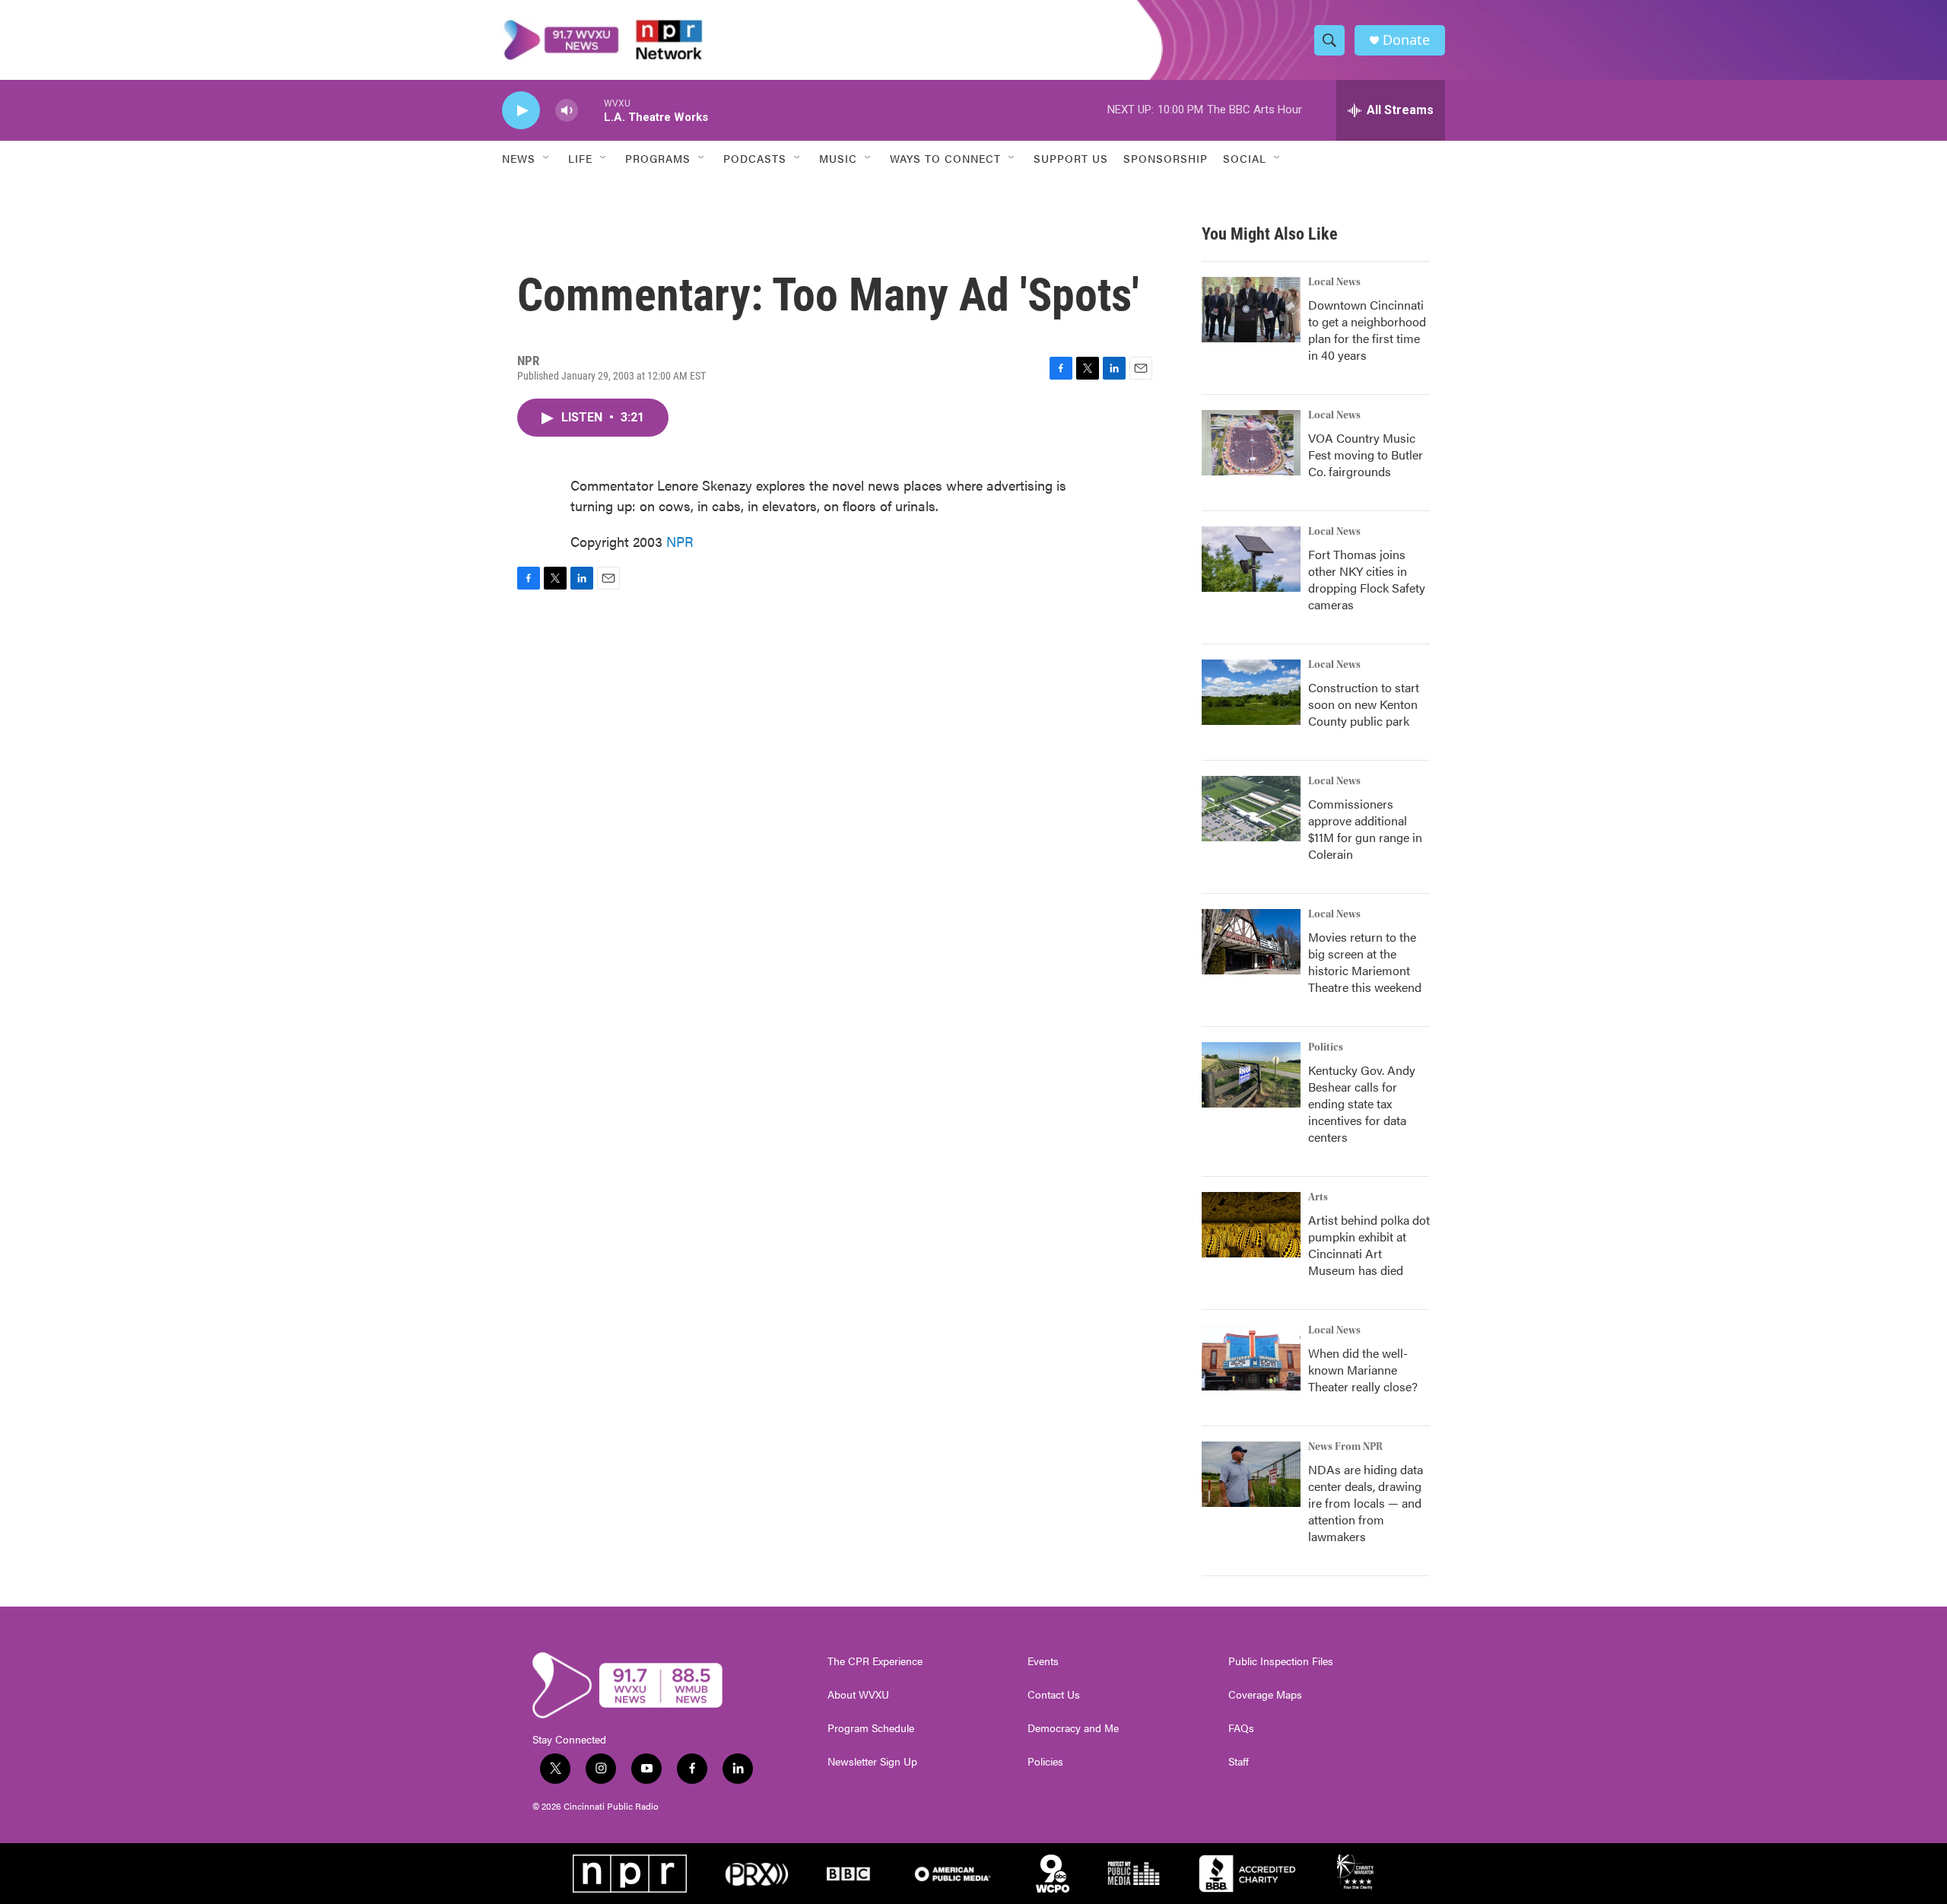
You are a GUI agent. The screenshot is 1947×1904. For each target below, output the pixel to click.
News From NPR (1345, 1447)
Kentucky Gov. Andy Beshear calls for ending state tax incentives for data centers (1362, 1103)
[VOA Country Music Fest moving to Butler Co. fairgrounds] (1251, 443)
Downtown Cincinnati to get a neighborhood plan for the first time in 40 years (1367, 330)
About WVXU (858, 1695)
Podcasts (755, 158)
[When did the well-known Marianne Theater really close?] (1251, 1358)
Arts (1318, 1197)
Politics (1326, 1047)
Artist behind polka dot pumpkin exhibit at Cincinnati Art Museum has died (1369, 1245)
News (519, 158)
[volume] (567, 111)
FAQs (1241, 1728)
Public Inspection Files (1281, 1661)
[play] (521, 111)
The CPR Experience (875, 1661)
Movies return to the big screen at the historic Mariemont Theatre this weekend (1365, 962)
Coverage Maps (1265, 1695)
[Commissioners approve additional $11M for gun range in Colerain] (1251, 809)
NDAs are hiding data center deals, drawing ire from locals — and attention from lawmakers (1366, 1503)
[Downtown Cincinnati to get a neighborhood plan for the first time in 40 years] (1251, 310)
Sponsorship (1166, 158)
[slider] (591, 110)
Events (1043, 1661)
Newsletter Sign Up (872, 1762)
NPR (680, 541)
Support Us (1071, 158)
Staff (1239, 1762)
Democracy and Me (1073, 1728)
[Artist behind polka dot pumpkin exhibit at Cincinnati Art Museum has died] (1251, 1225)
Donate (1406, 40)
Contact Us (1054, 1695)
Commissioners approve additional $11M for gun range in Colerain (1365, 829)
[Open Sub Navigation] (547, 158)
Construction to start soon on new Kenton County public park (1364, 704)
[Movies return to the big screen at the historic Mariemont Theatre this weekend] (1251, 942)
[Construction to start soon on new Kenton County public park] (1251, 692)
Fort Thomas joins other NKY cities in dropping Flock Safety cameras (1367, 579)
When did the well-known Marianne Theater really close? (1363, 1370)
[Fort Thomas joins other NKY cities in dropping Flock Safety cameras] (1251, 559)
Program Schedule (871, 1728)
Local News (1334, 282)
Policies (1045, 1762)
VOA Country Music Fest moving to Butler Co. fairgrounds (1366, 455)
